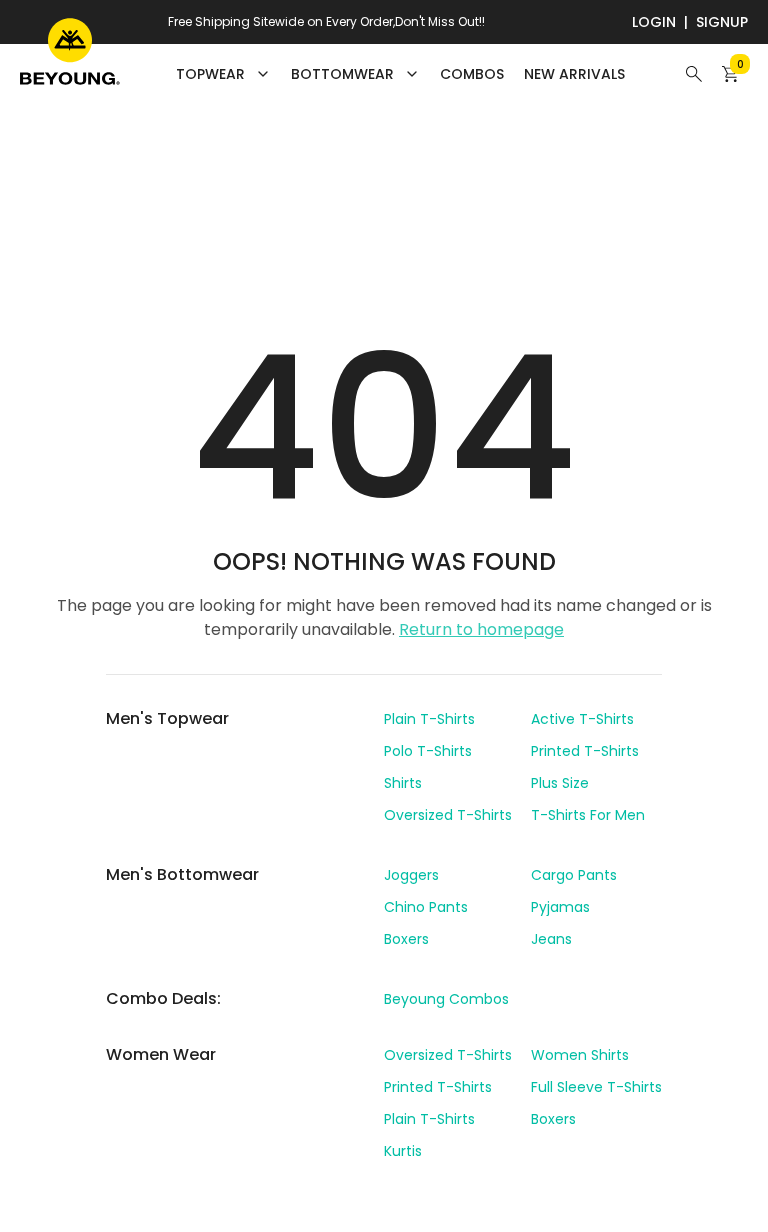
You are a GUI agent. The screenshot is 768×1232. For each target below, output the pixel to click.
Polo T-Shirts (428, 751)
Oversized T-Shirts (448, 815)
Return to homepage (481, 629)
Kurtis (403, 1151)
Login (654, 22)
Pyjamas (560, 907)
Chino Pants (426, 907)
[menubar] (400, 74)
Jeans (551, 939)
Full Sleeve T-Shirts (596, 1087)
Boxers (406, 939)
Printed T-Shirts (585, 751)
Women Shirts (580, 1055)
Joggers (411, 875)
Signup (722, 22)
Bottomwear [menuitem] (342, 74)
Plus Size (560, 783)
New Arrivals (574, 74)
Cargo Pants (574, 875)
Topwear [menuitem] (210, 74)
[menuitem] (472, 74)
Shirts (403, 783)
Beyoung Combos (446, 999)
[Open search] (694, 74)
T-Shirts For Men (588, 815)
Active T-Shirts (582, 719)
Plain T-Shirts (429, 719)
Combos (472, 74)
